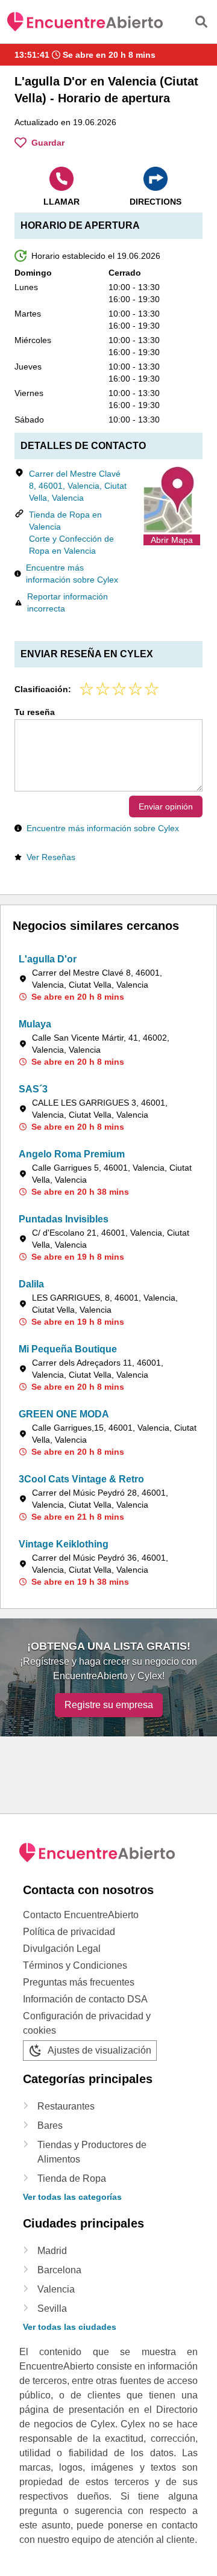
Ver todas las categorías (72, 2197)
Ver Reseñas (51, 857)
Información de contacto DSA (85, 1999)
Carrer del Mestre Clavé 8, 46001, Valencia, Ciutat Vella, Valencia (78, 486)
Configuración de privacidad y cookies (87, 2023)
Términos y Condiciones (75, 1965)
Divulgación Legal (62, 1949)
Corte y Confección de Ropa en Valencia (71, 545)
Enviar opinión (166, 807)
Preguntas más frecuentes (79, 1982)
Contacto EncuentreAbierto (81, 1915)
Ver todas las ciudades (70, 2327)
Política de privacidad (69, 1932)
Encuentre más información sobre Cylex (72, 574)
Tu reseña (35, 712)
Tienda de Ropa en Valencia (65, 521)
